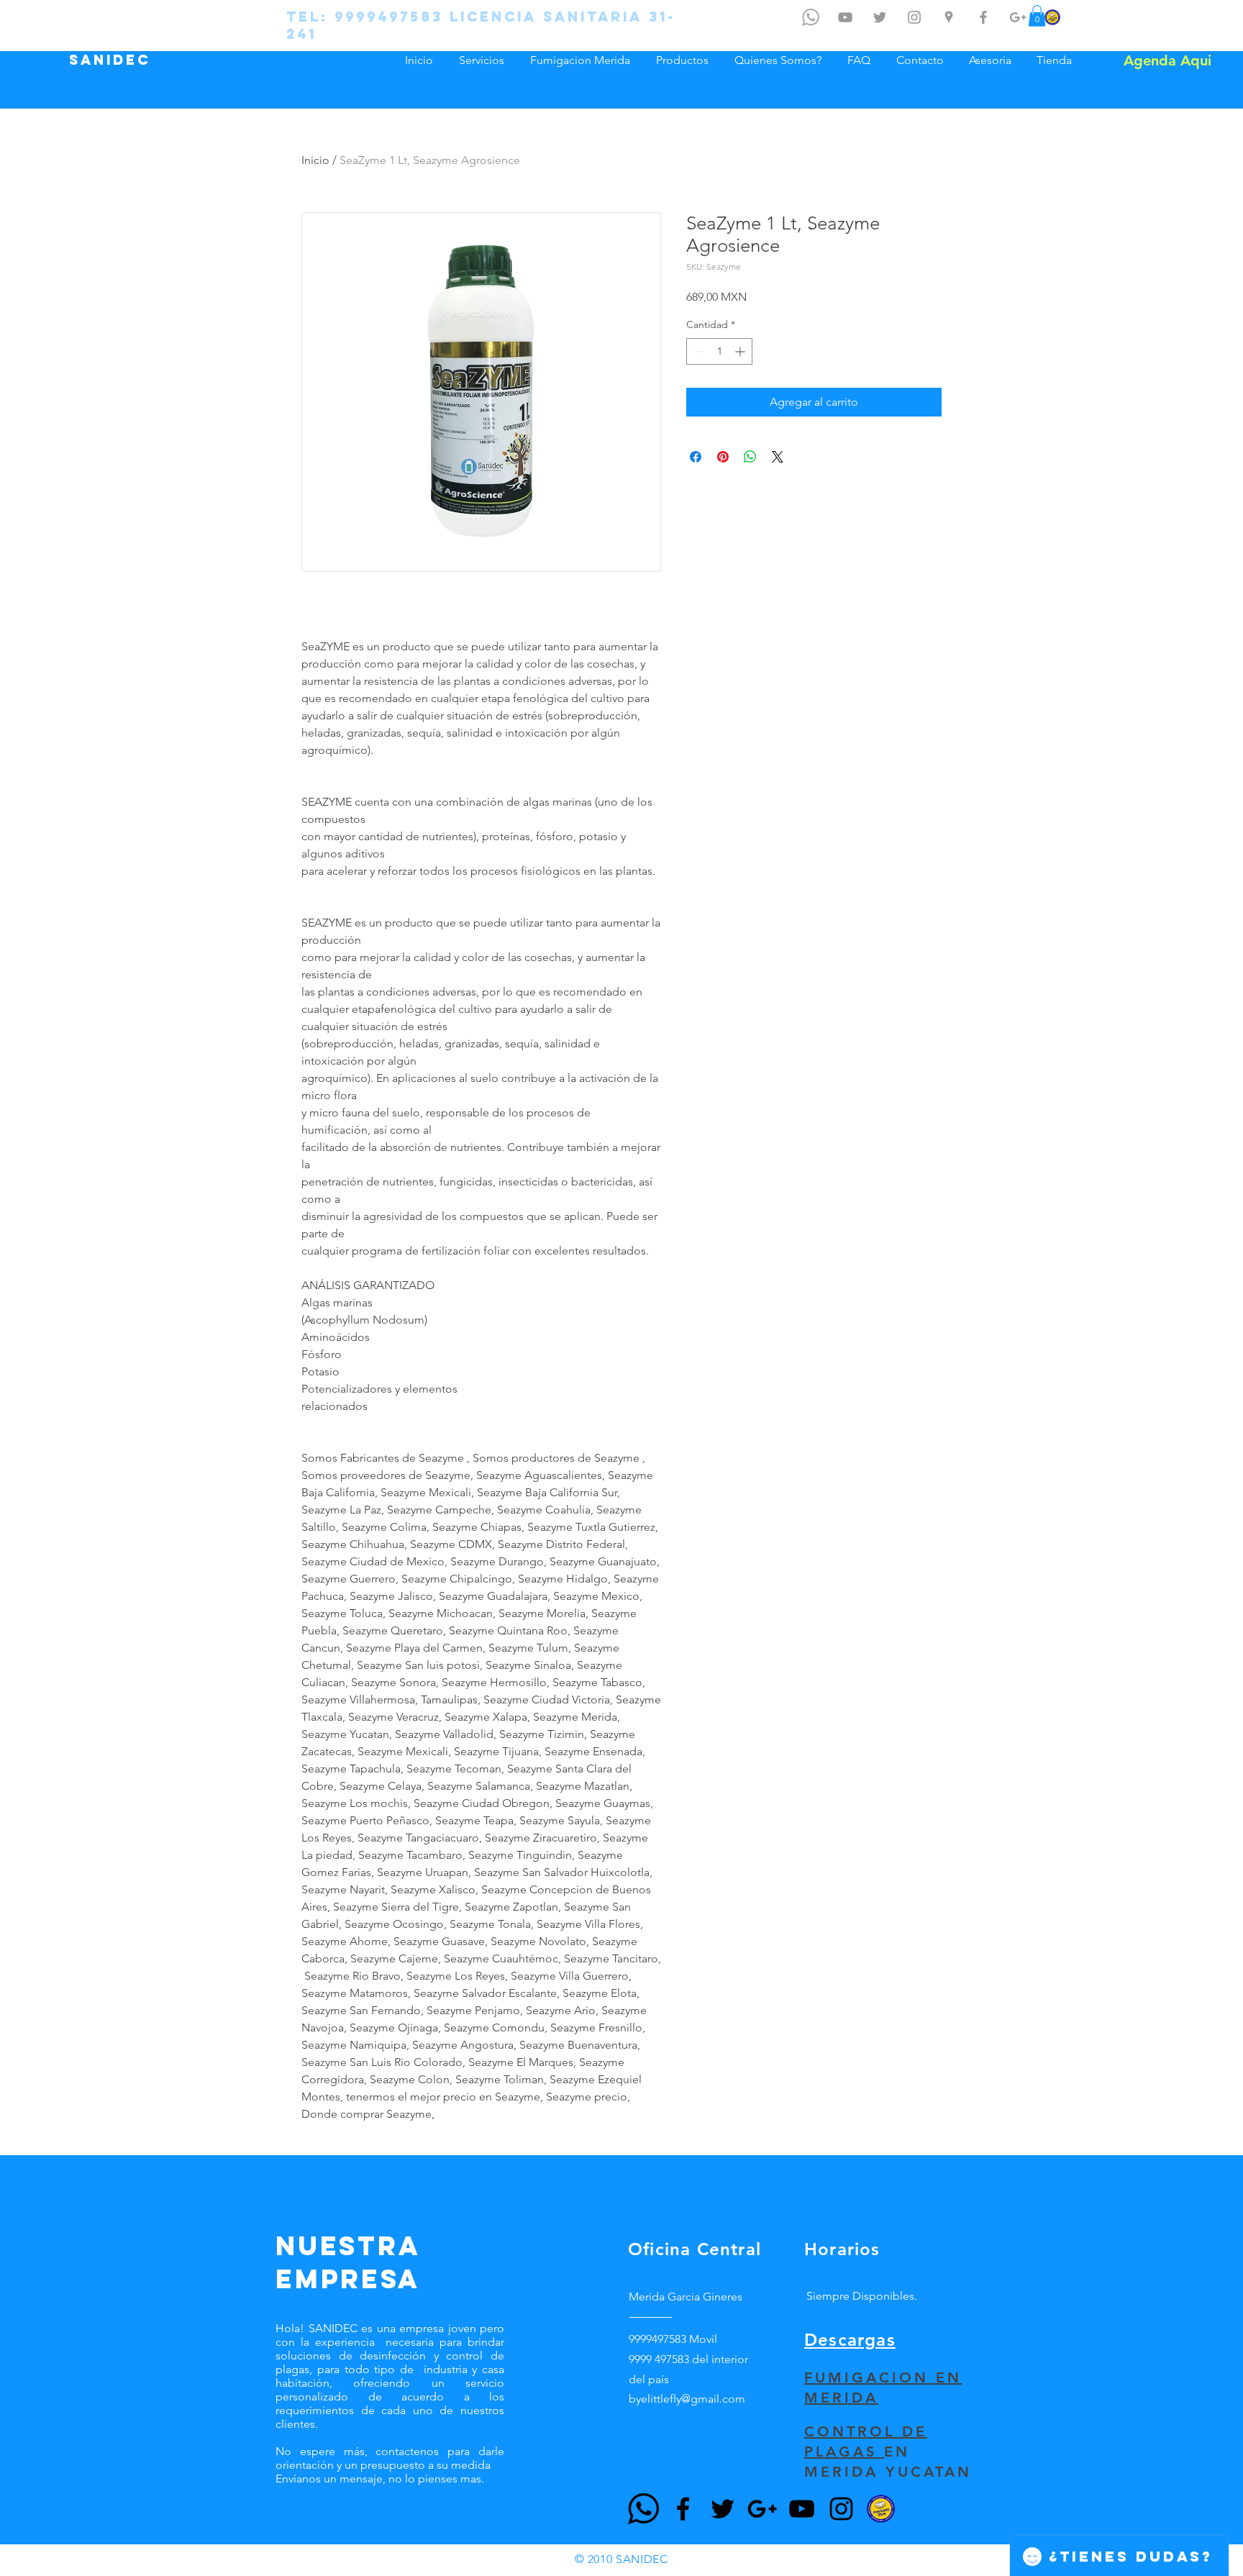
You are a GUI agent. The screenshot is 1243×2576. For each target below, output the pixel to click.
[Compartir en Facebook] (696, 457)
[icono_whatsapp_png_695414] (811, 17)
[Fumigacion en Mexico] (949, 17)
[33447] (643, 2509)
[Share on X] (778, 457)
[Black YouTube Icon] (802, 2509)
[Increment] (741, 351)
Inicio (315, 160)
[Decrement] (697, 351)
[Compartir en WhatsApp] (750, 457)
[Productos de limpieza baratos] (983, 17)
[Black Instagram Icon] (841, 2509)
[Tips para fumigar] (845, 17)
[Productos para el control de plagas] (1052, 17)
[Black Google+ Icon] (762, 2509)
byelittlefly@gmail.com (687, 2399)
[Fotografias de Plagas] (914, 17)
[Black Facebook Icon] (683, 2509)
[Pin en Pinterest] (723, 457)
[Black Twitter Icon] (723, 2509)
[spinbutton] (719, 351)
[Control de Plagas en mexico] (880, 17)
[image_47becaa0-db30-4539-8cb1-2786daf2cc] (881, 2509)
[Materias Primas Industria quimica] (1018, 17)
